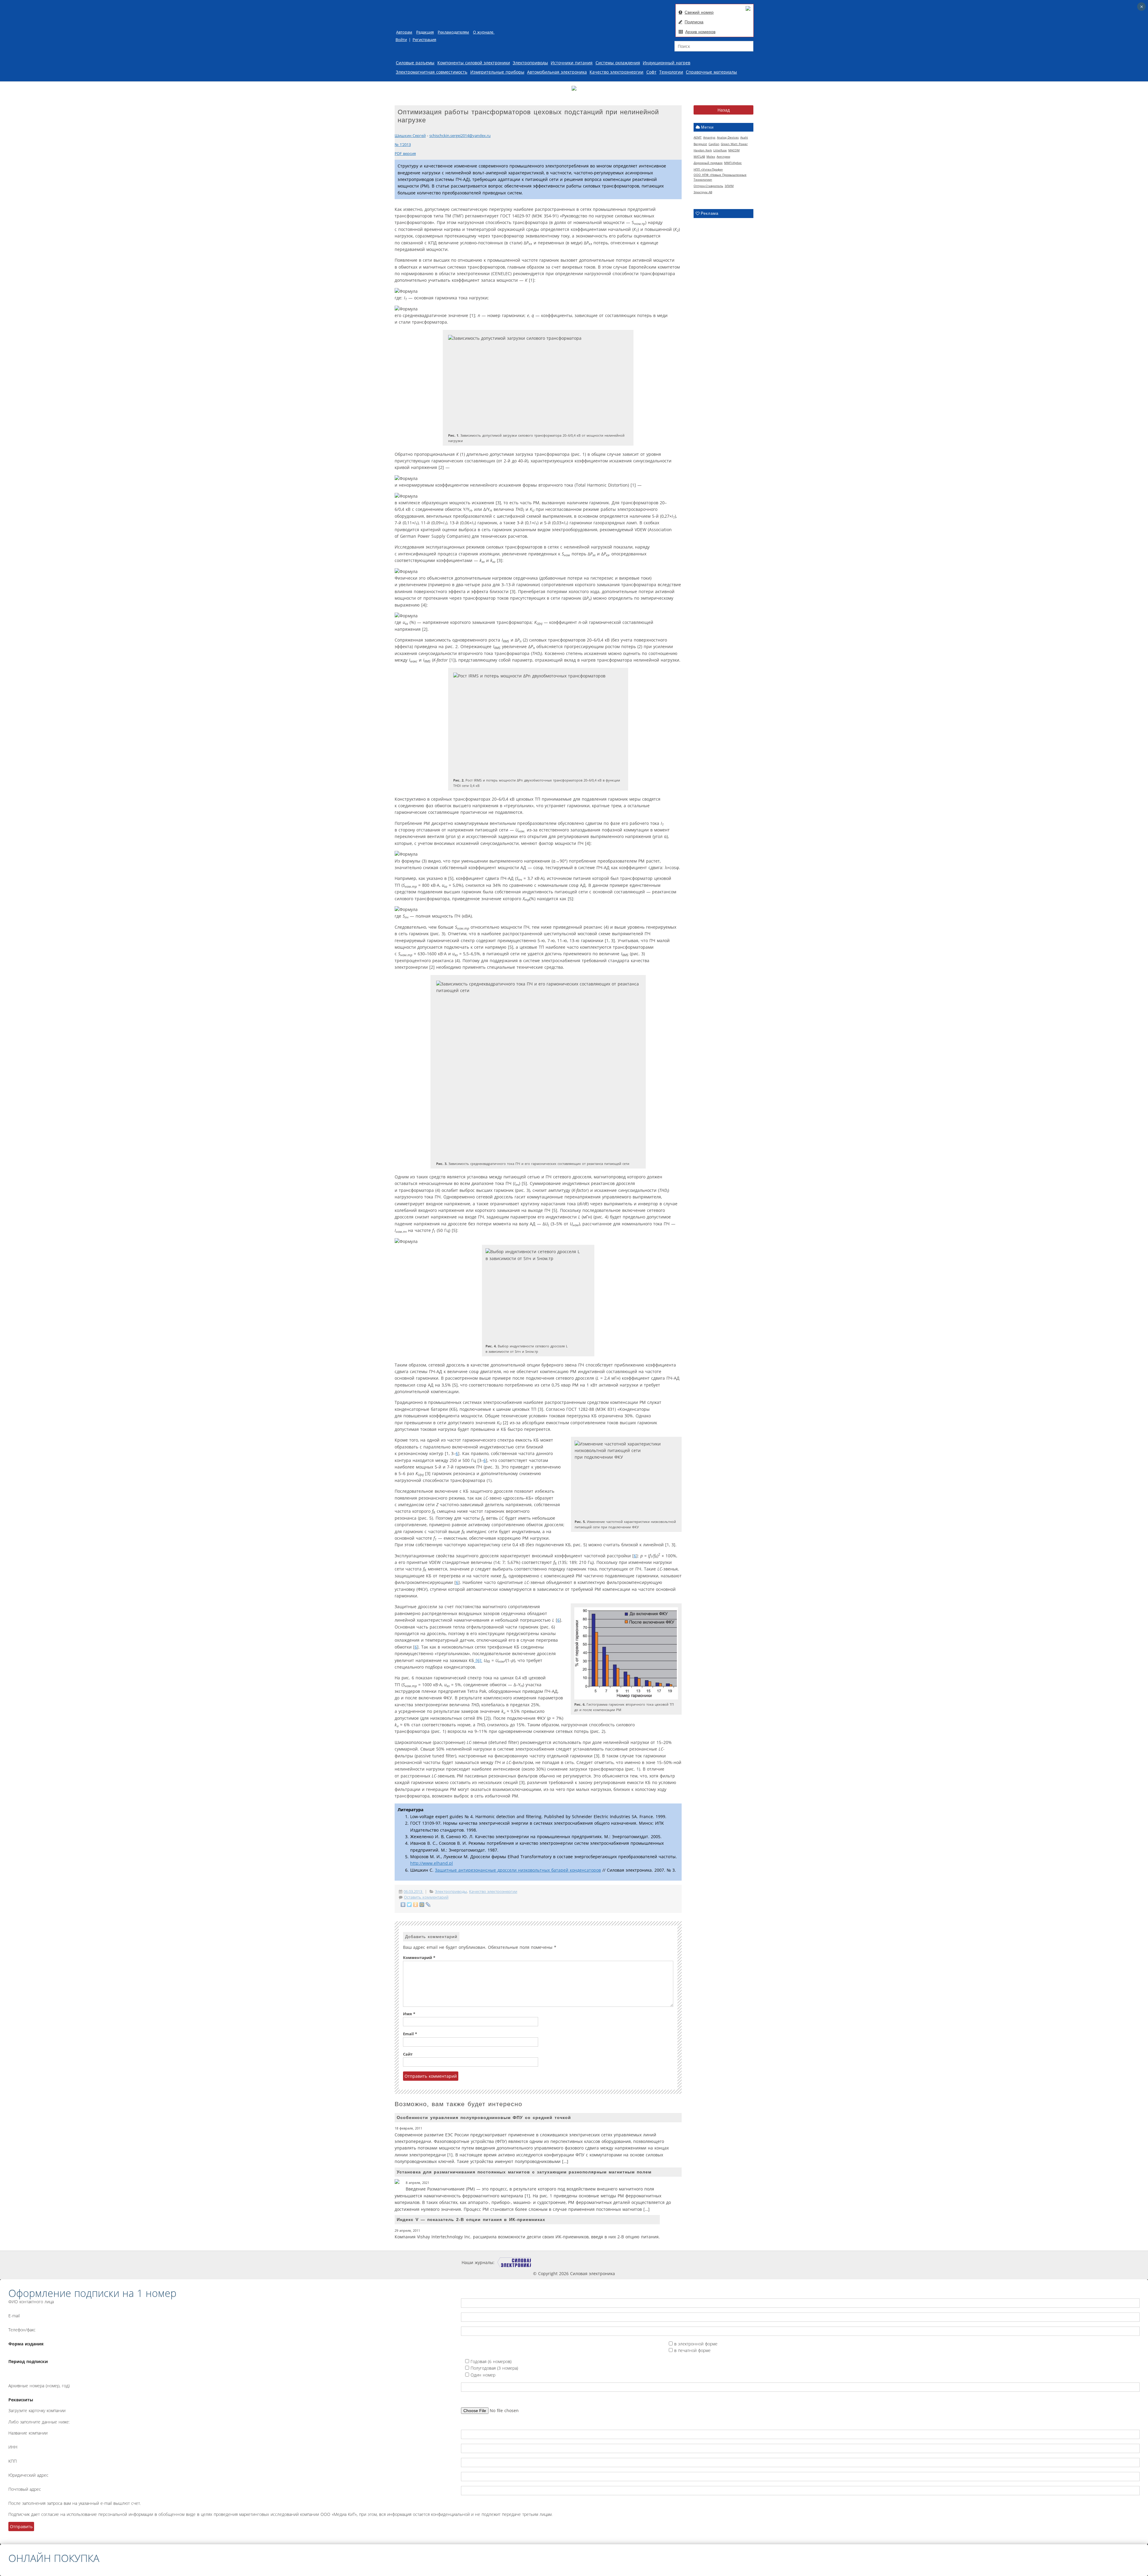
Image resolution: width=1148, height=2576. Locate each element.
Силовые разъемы (415, 63)
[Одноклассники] (416, 1905)
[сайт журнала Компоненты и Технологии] (587, 2262)
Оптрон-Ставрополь (708, 186)
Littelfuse (720, 150)
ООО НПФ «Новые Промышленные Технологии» (720, 177)
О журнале (484, 32)
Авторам (404, 32)
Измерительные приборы (497, 72)
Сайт (408, 2054)
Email (410, 2034)
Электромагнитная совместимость (432, 72)
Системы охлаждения (618, 63)
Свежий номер (699, 12)
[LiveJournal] (428, 1905)
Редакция (425, 32)
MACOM (734, 150)
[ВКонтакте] (403, 1905)
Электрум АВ (703, 192)
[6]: (478, 1660)
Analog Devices (728, 137)
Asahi (744, 137)
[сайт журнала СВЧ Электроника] (671, 2262)
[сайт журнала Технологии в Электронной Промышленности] (551, 2262)
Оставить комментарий (426, 1897)
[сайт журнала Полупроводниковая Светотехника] (630, 2262)
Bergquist (700, 144)
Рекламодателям (453, 32)
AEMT (698, 137)
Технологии (671, 72)
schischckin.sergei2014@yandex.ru (460, 136)
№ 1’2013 (403, 145)
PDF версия (405, 154)
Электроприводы (530, 63)
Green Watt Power (734, 144)
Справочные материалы (711, 72)
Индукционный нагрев (667, 63)
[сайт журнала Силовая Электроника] (514, 2262)
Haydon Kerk (703, 150)
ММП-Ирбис (733, 163)
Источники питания (572, 63)
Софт (651, 72)
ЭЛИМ (729, 186)
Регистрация (424, 40)
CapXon (714, 144)
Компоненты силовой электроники (474, 63)
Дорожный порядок (708, 163)
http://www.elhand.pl (432, 1863)
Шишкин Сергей (410, 136)
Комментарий (419, 1958)
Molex (711, 156)
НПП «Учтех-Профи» (708, 169)
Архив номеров (700, 32)
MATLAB (699, 156)
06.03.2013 (413, 1892)
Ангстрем (723, 156)
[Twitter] (409, 1905)
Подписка (694, 22)
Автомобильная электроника (557, 72)
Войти (401, 40)
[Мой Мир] (422, 1905)
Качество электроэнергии (616, 72)
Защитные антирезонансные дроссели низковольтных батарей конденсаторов (518, 1870)
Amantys (709, 137)
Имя (409, 2014)
